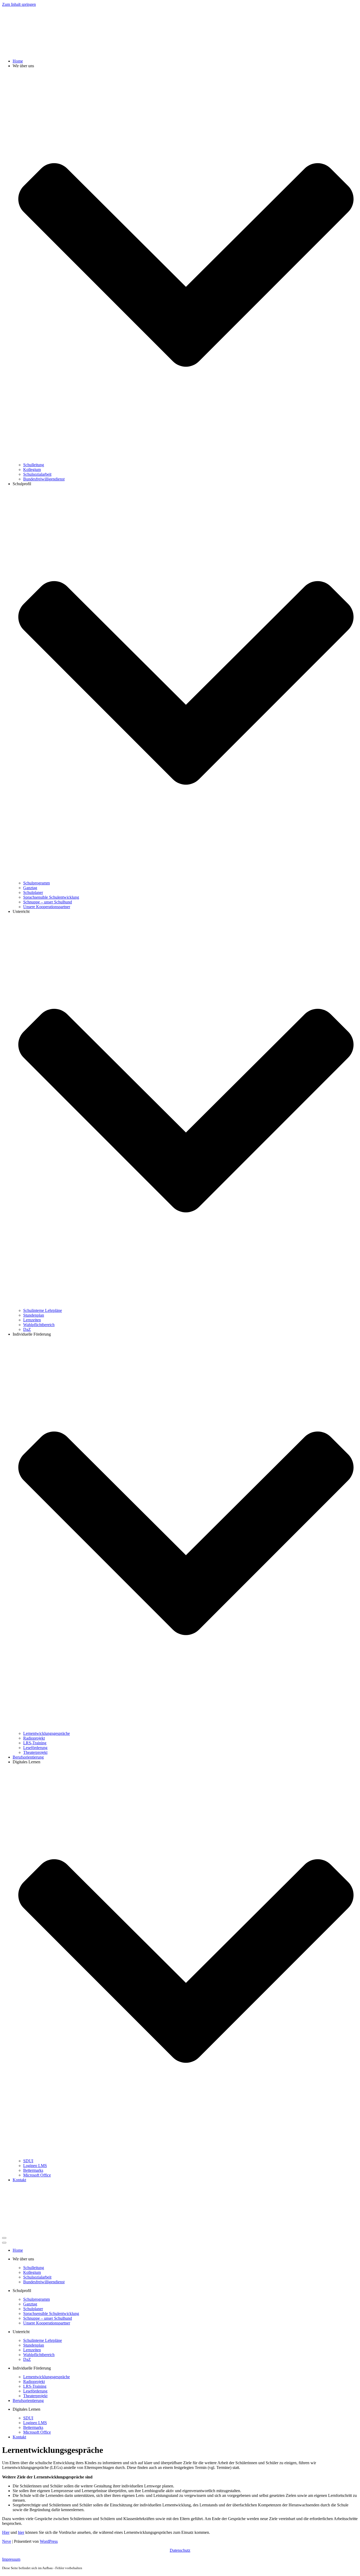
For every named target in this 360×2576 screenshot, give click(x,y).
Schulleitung (34, 465)
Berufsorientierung (28, 1757)
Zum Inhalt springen (19, 4)
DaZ (27, 1329)
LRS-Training (35, 1743)
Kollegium (32, 470)
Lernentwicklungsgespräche (47, 1733)
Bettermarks (33, 2170)
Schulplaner (33, 892)
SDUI (28, 2161)
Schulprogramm (37, 883)
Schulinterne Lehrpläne (43, 1310)
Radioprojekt (34, 1738)
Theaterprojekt (35, 1752)
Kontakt (19, 2180)
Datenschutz (180, 2550)
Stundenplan (34, 1315)
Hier (6, 2532)
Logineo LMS (35, 2166)
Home (18, 61)
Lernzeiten (32, 1320)
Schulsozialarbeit (37, 474)
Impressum (11, 2559)
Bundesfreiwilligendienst (44, 479)
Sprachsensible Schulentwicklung (51, 897)
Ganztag (30, 888)
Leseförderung (35, 1748)
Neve (7, 2541)
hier (21, 2532)
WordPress (49, 2541)
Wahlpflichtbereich (39, 1325)
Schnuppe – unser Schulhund (48, 902)
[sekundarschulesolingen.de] (28, 52)
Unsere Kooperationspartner (47, 907)
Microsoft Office (37, 2175)
